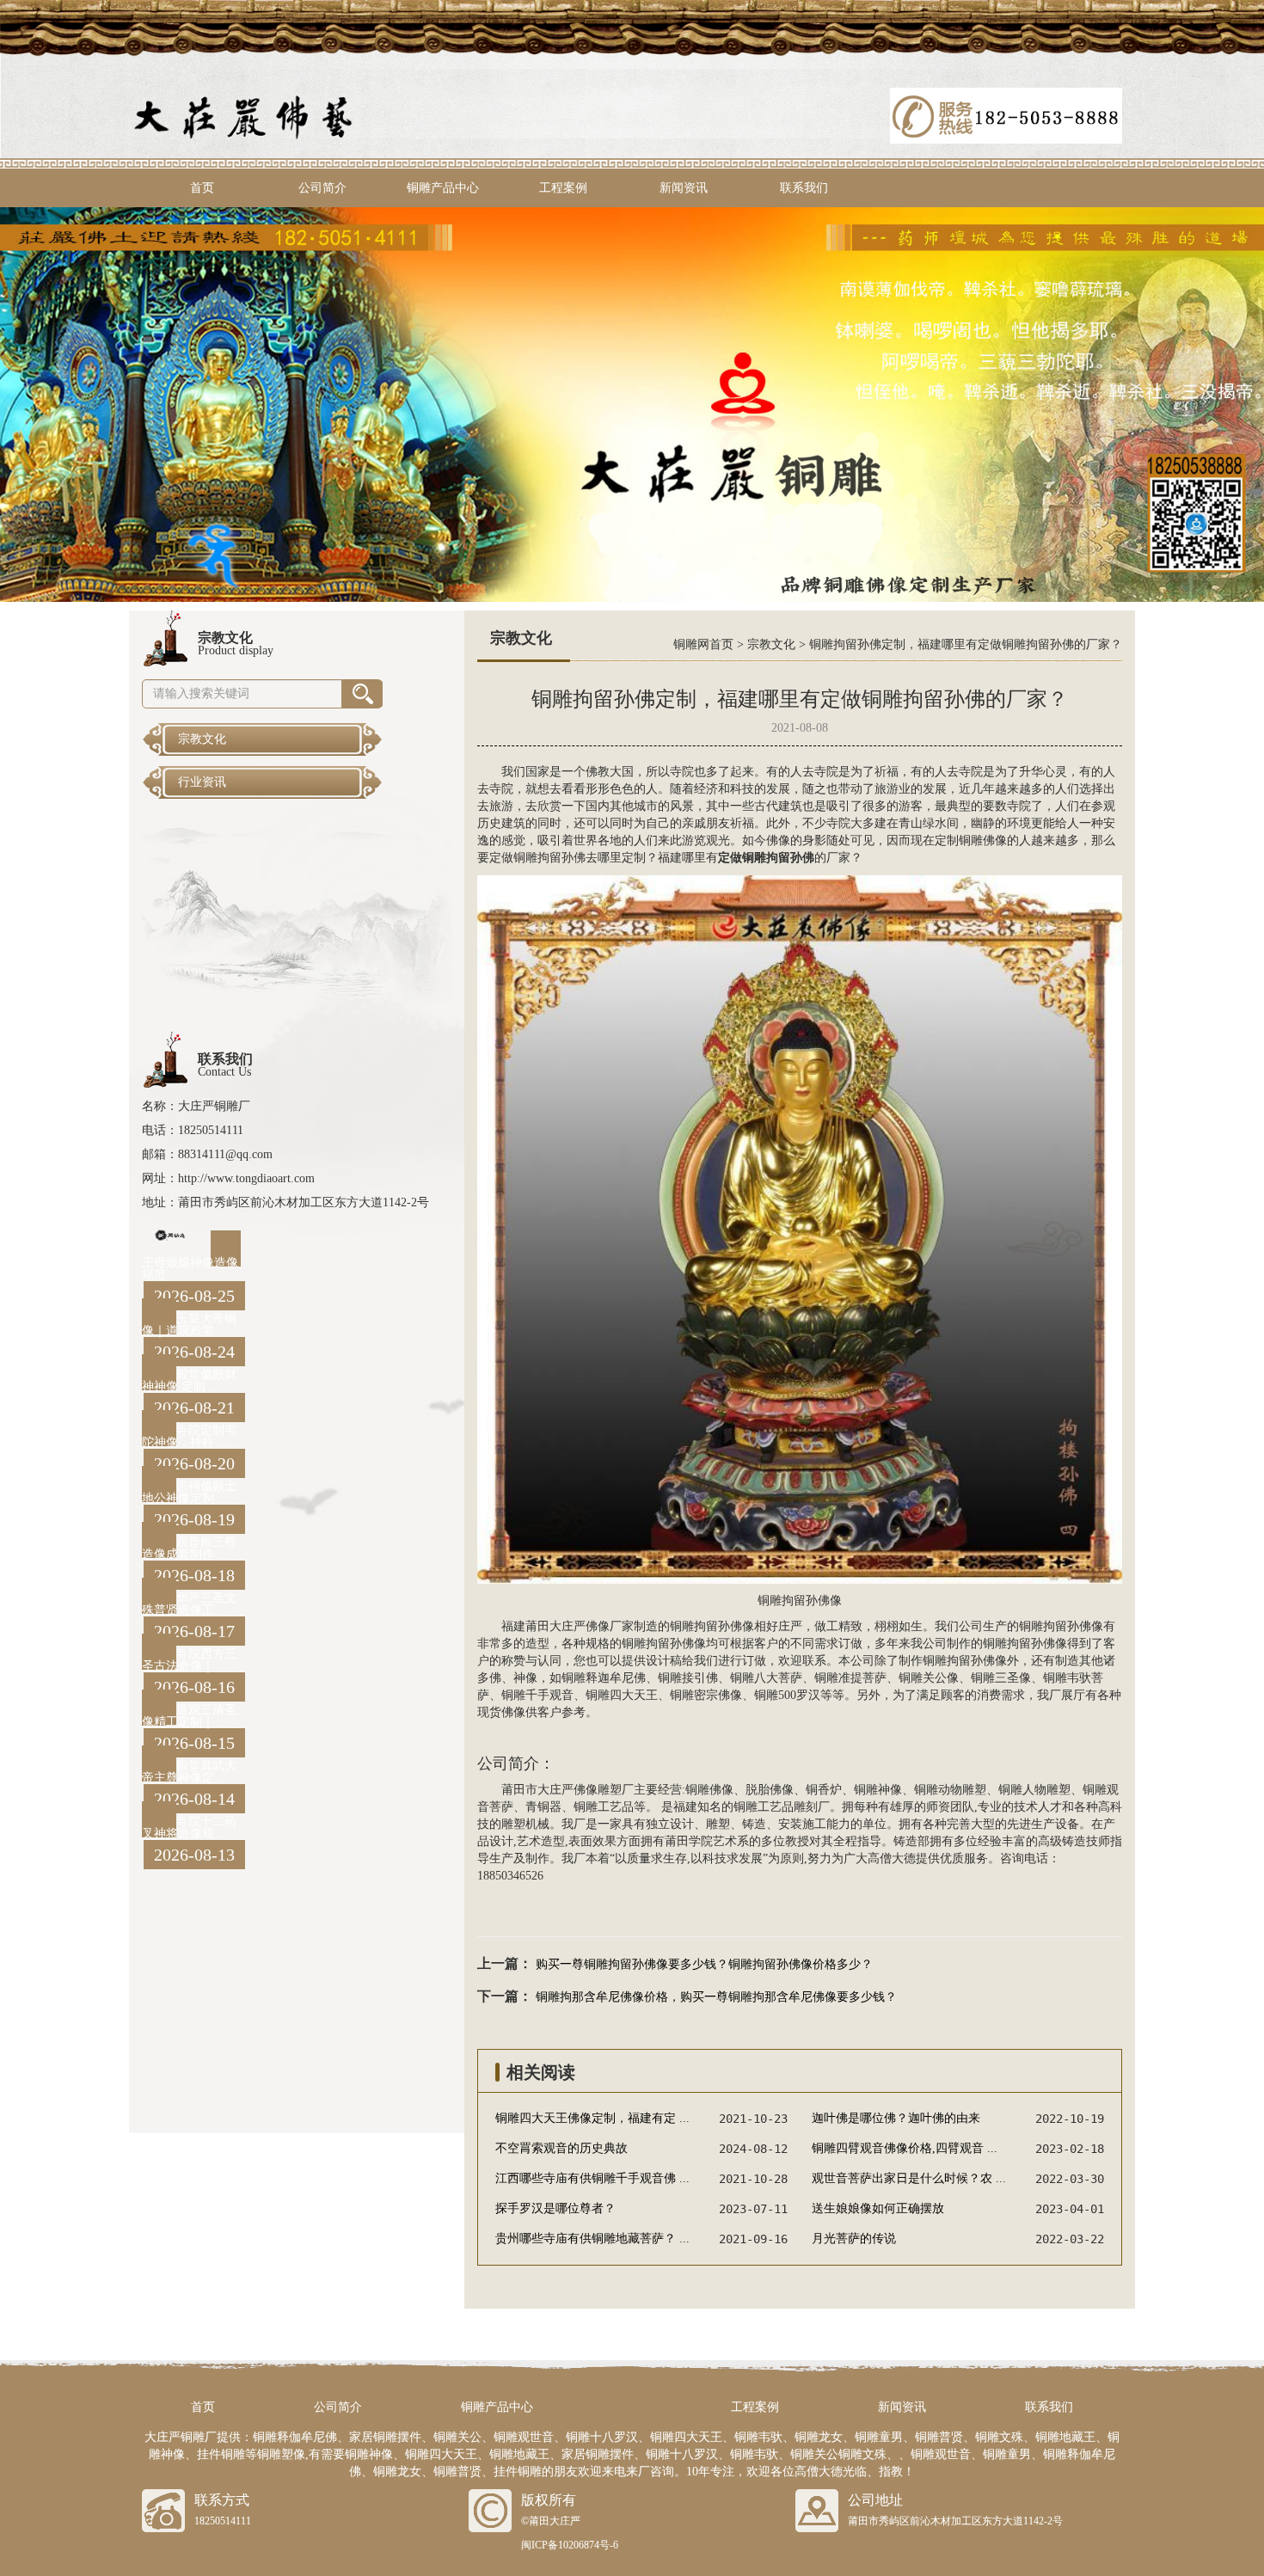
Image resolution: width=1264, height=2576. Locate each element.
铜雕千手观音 (537, 1695)
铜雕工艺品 (604, 1807)
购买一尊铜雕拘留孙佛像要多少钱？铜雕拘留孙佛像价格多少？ (704, 1964)
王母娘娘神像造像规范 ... (190, 1269)
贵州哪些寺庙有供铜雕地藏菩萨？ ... (592, 2239)
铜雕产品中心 (443, 188)
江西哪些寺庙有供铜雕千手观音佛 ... (592, 2178)
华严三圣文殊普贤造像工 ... (189, 1604)
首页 (202, 188)
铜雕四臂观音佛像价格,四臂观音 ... (905, 2148)
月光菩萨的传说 (854, 2239)
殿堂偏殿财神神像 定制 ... (189, 1380)
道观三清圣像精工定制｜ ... (189, 1716)
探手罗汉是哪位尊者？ (555, 2208)
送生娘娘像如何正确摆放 (878, 2208)
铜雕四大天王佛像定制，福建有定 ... (592, 2118)
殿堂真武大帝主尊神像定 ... (189, 1772)
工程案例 (563, 188)
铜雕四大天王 (622, 1695)
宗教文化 (771, 644)
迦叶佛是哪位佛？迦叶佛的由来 (896, 2118)
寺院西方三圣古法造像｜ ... (189, 1660)
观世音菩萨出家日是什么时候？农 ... (909, 2178)
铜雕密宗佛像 (706, 1695)
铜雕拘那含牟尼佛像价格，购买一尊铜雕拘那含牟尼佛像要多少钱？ (716, 1997)
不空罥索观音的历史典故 (561, 2148)
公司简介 (322, 188)
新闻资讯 (684, 188)
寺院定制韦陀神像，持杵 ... (189, 1436)
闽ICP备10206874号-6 (570, 2545)
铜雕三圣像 (1001, 1678)
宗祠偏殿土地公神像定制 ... (189, 1492)
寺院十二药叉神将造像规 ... (189, 1828)
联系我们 (804, 188)
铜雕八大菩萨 (766, 1678)
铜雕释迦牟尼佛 (604, 1678)
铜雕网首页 (703, 644)
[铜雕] (632, 404)
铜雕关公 (923, 1678)
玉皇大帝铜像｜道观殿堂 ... (189, 1325)
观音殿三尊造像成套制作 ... (189, 1548)
